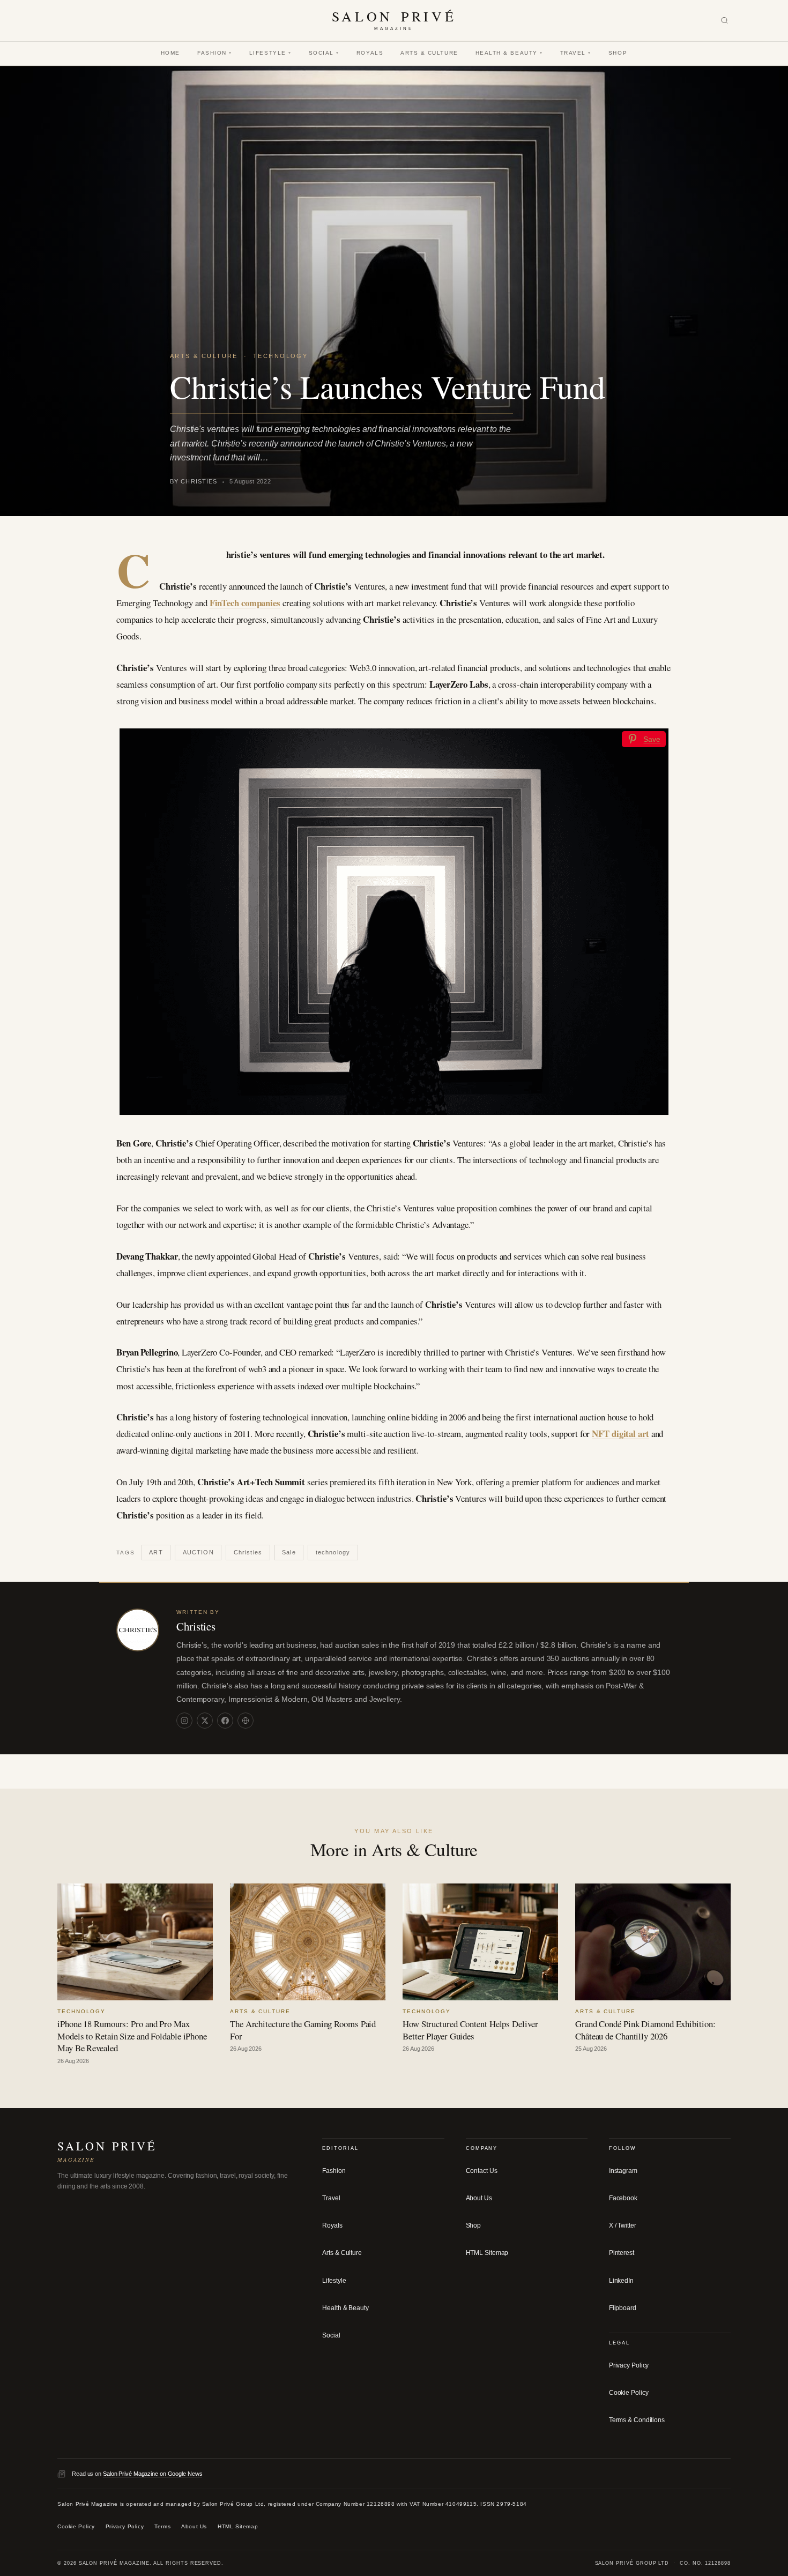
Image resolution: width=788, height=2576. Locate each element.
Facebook (623, 2198)
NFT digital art (620, 1434)
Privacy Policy (629, 2365)
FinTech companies (245, 603)
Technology (280, 356)
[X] (205, 1721)
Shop (618, 53)
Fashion (215, 53)
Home (170, 53)
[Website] (246, 1721)
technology (333, 1552)
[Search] (724, 21)
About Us (479, 2198)
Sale (289, 1552)
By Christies (194, 481)
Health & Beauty (509, 53)
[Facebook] (225, 1721)
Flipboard (623, 2308)
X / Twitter (623, 2226)
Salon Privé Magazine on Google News (153, 2474)
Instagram (623, 2171)
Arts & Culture (429, 53)
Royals (370, 53)
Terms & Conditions (637, 2421)
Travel (576, 53)
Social (324, 53)
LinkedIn (621, 2281)
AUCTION (198, 1552)
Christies (248, 1552)
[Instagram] (184, 1721)
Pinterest (622, 2253)
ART (156, 1552)
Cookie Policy (629, 2393)
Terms (162, 2527)
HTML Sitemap (487, 2253)
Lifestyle (270, 53)
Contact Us (482, 2171)
